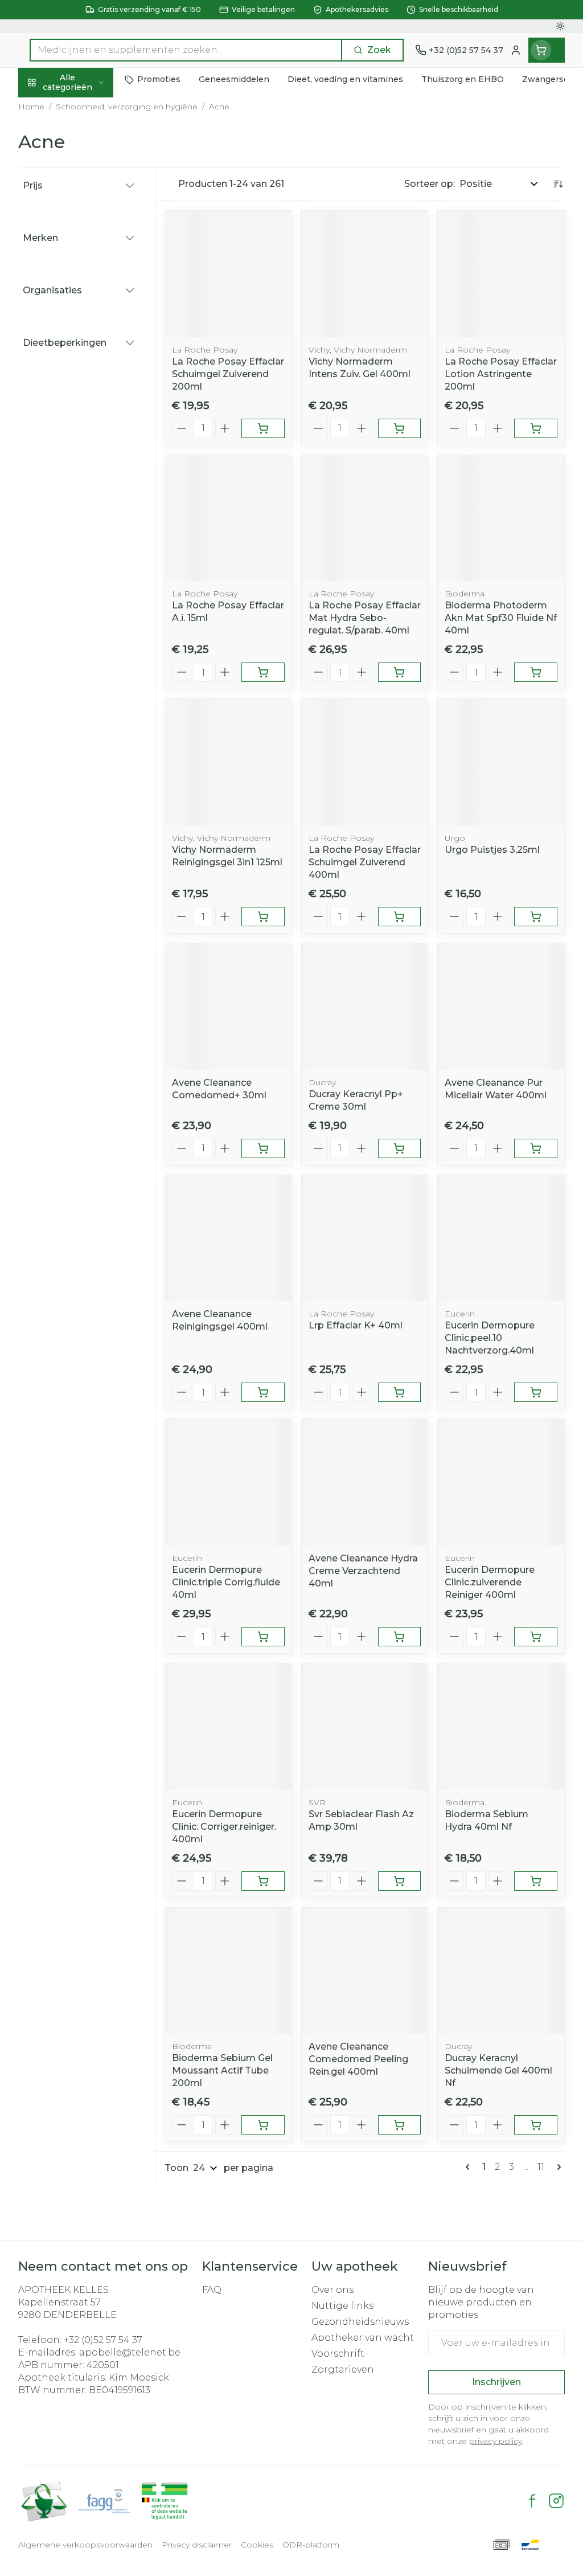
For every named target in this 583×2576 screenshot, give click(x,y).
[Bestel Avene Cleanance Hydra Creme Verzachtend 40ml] (400, 1637)
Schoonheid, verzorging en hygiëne (91, 143)
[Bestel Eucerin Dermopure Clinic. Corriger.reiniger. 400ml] (263, 1881)
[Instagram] (556, 2501)
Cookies (257, 2545)
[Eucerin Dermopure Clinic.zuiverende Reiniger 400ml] (501, 1482)
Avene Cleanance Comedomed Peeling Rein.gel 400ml (358, 2059)
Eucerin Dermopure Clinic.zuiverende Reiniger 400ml (490, 1582)
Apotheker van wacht (363, 2338)
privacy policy (496, 2441)
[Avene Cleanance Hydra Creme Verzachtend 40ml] (365, 1482)
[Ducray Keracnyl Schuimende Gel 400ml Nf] (501, 1971)
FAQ (212, 2290)
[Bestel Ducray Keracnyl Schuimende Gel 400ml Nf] (536, 2125)
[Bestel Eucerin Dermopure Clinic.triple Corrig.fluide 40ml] (263, 1637)
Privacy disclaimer (197, 2545)
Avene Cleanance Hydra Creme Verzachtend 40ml (363, 1571)
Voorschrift (338, 2354)
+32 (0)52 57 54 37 (103, 2340)
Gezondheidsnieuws (360, 2322)
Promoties (52, 106)
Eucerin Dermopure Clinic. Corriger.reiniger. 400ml (224, 1827)
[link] (470, 2167)
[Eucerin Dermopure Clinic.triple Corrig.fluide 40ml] (228, 1482)
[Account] (516, 50)
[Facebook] (532, 2501)
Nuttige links (342, 2306)
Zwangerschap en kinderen (91, 221)
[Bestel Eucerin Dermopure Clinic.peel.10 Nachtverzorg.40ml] (536, 1392)
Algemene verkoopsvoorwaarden (85, 2545)
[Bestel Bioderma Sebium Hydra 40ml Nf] (536, 1881)
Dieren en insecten (91, 331)
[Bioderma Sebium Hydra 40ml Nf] (501, 1727)
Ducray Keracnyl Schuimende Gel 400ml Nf (498, 2070)
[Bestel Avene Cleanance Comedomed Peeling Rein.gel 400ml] (400, 2125)
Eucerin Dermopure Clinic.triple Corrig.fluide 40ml (226, 1582)
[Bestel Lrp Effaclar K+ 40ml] (400, 1392)
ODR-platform (311, 2545)
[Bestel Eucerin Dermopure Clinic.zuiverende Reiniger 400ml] (536, 1637)
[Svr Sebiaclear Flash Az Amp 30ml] (365, 1727)
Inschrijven (496, 2382)
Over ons (332, 2290)
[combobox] (186, 50)
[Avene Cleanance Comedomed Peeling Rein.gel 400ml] (365, 1971)
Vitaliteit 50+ (91, 252)
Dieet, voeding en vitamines (91, 185)
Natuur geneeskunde (91, 279)
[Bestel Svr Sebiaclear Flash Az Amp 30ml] (400, 1881)
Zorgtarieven (343, 2369)
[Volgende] (557, 2167)
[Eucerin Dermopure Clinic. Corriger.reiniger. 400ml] (228, 1727)
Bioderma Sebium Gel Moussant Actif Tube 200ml (222, 2070)
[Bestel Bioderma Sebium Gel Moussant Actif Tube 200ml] (263, 2125)
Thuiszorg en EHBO (91, 305)
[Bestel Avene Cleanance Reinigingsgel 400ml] (263, 1392)
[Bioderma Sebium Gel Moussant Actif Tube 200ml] (228, 1971)
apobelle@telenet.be (130, 2352)
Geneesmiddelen (91, 357)
